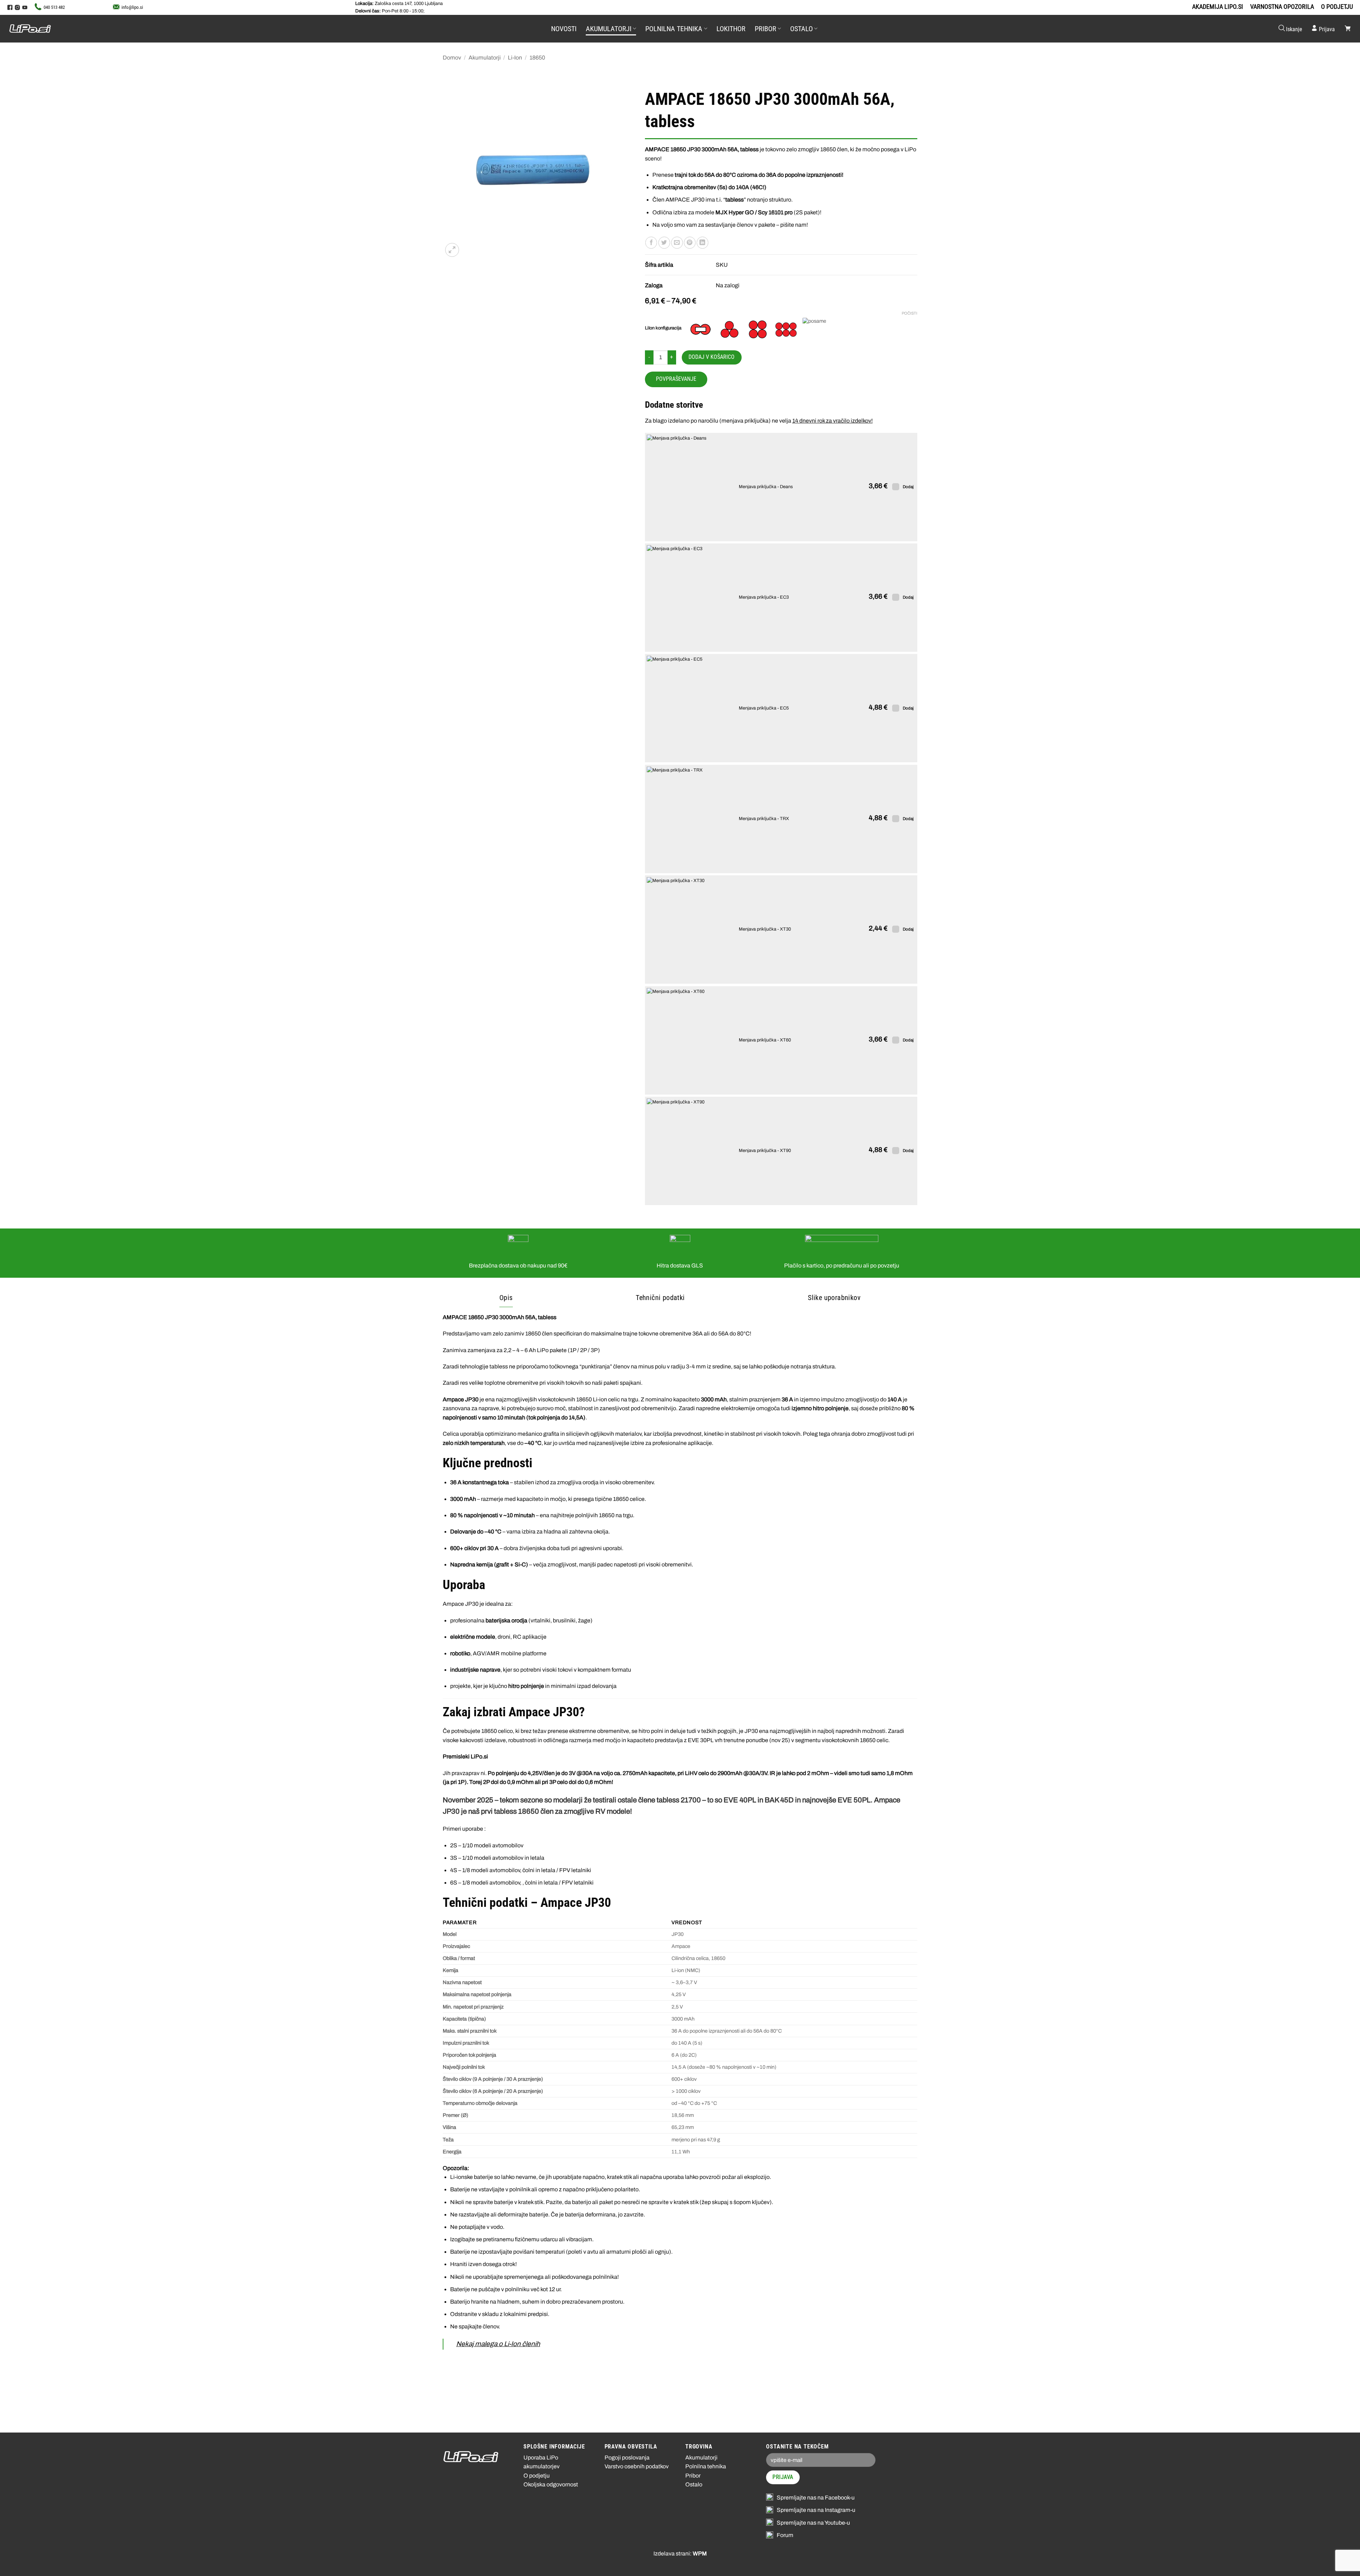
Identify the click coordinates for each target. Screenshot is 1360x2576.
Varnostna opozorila (1282, 7)
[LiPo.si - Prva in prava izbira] (44, 29)
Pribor (766, 29)
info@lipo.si (132, 7)
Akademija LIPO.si (1218, 7)
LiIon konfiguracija (663, 328)
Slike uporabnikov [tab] (834, 1298)
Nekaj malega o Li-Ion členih (498, 2344)
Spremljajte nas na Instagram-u (816, 2510)
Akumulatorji (609, 29)
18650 (537, 58)
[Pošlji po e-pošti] (677, 243)
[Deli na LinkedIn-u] (702, 243)
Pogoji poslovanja (627, 2458)
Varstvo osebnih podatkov (637, 2466)
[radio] (701, 329)
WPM (700, 2554)
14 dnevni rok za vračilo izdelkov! (832, 421)
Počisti (909, 313)
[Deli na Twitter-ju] (664, 243)
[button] (1290, 29)
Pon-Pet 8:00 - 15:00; (390, 11)
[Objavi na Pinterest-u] (690, 243)
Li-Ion (515, 58)
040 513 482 (54, 7)
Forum (785, 2535)
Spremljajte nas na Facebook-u (816, 2498)
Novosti (564, 29)
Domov (452, 58)
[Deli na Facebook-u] (651, 243)
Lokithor (731, 29)
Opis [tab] (506, 1298)
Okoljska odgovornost (551, 2484)
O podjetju (1337, 7)
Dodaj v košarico (712, 357)
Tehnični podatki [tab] (660, 1298)
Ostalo (801, 29)
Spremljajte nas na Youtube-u (813, 2523)
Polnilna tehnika (674, 29)
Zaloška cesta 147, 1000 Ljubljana (399, 4)
